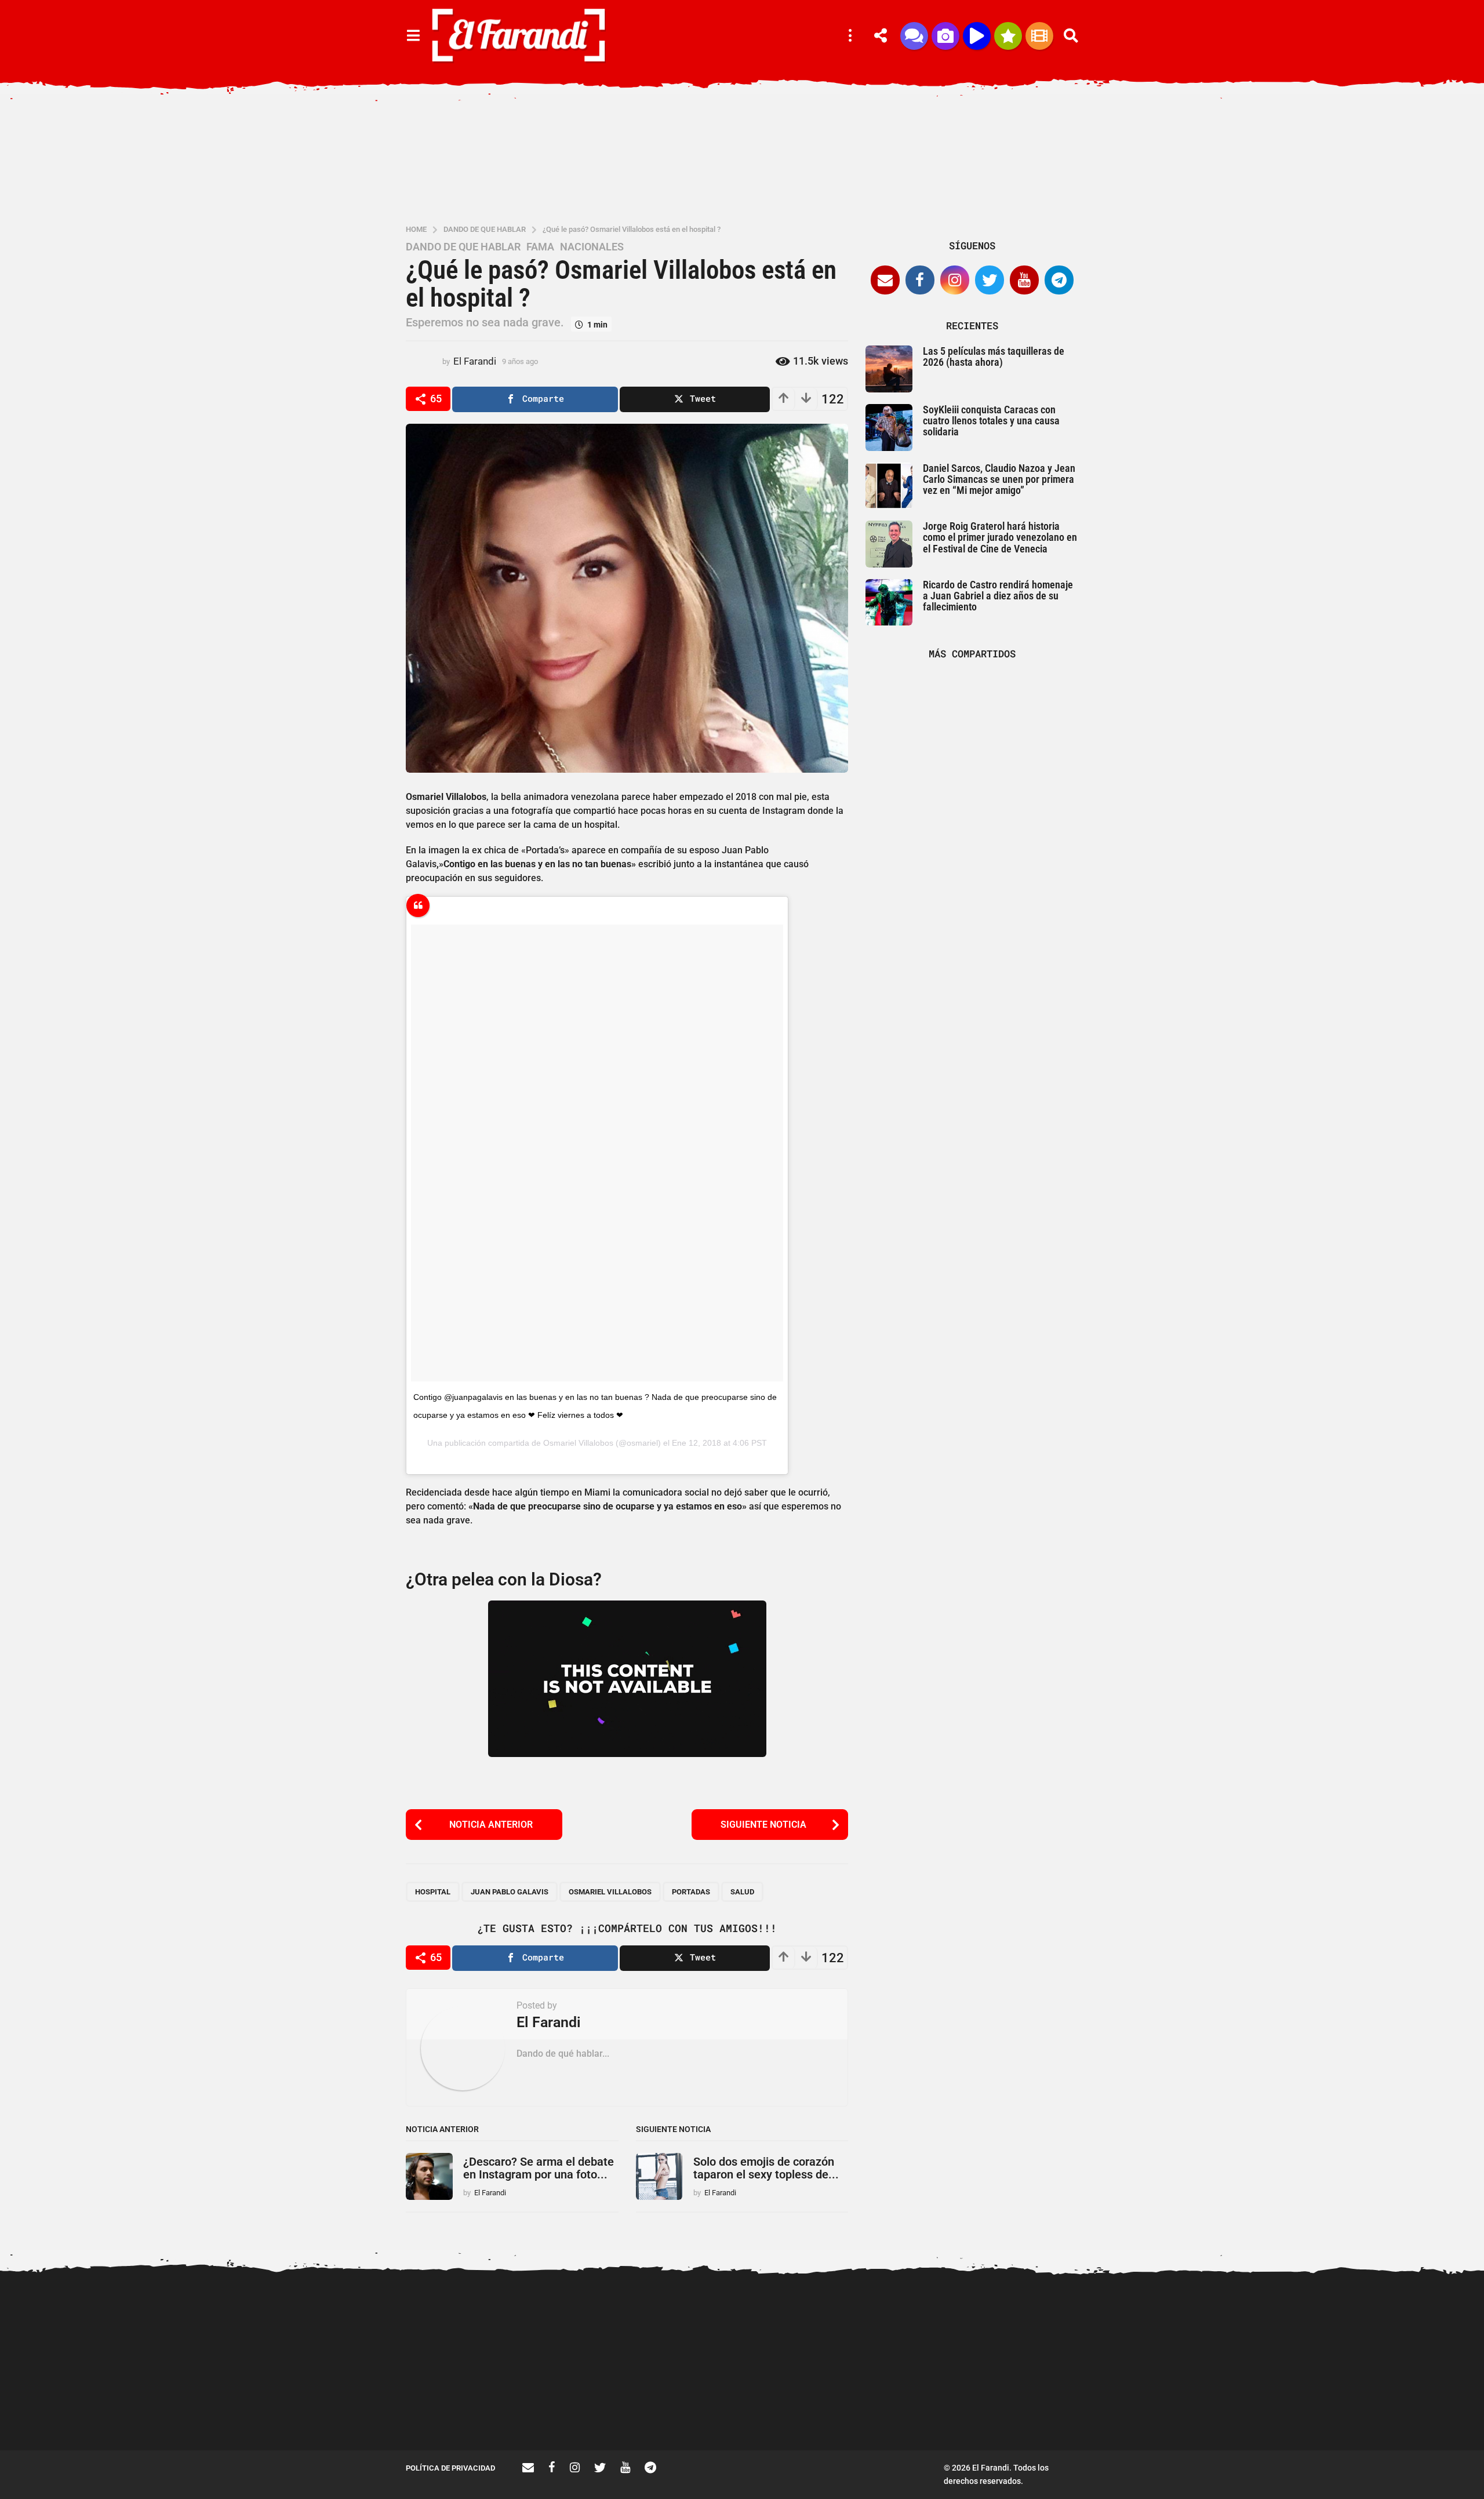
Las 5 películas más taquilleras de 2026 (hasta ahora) (994, 357)
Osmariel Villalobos (578, 1443)
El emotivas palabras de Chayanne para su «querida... (1392, 2409)
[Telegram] (1059, 280)
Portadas (691, 1892)
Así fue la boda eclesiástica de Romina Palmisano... (1275, 2409)
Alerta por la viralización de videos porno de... (464, 2409)
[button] (413, 36)
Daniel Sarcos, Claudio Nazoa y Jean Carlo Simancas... (1044, 2409)
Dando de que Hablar (463, 247)
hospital (433, 1892)
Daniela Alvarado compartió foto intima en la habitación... (928, 2409)
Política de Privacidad (450, 2468)
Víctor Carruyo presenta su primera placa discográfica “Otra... (1160, 2413)
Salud (742, 1892)
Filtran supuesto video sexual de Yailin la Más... (696, 2409)
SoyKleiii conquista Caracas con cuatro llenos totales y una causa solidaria (991, 421)
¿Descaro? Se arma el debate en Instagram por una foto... (539, 2168)
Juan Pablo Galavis (510, 1892)
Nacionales (592, 247)
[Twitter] (990, 280)
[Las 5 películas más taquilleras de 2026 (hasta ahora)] (889, 369)
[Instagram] (955, 280)
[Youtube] (1024, 280)
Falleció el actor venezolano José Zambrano (812, 2409)
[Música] (977, 36)
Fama (540, 247)
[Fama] (945, 36)
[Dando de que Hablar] (914, 36)
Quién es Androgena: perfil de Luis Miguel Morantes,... (580, 2409)
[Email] (885, 280)
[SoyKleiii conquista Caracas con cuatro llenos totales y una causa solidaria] (889, 428)
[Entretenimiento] (1039, 36)
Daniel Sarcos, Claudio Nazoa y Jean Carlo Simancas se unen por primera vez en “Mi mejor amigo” (999, 479)
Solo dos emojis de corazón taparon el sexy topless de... (766, 2168)
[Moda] (1008, 36)
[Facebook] (920, 280)
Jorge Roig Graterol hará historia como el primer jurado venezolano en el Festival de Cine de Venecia (1000, 537)
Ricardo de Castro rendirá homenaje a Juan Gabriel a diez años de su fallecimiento (998, 596)
